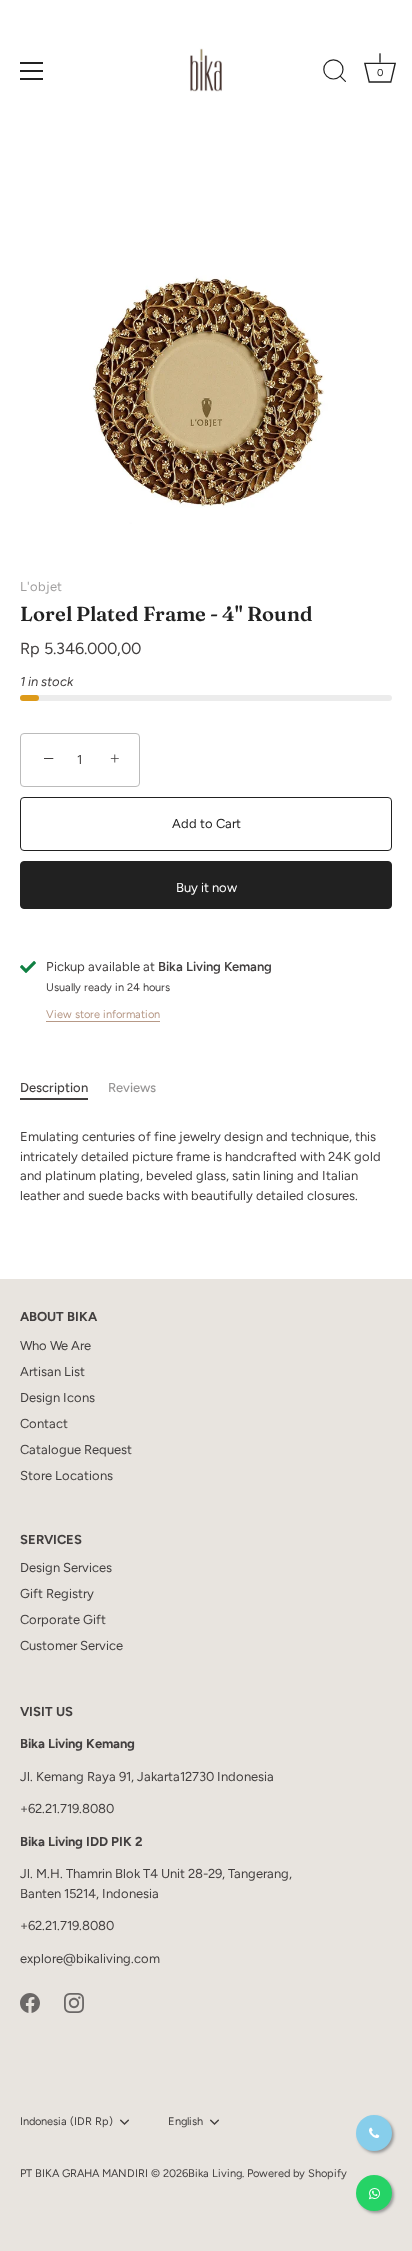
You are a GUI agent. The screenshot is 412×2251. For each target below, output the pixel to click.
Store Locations (66, 1475)
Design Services (66, 1567)
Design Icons (57, 1397)
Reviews (132, 1087)
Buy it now (206, 887)
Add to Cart (206, 823)
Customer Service (71, 1645)
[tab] (64, 1088)
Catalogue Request (76, 1449)
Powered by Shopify (297, 2173)
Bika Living (215, 2173)
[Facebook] (30, 2001)
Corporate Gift (63, 1619)
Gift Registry (57, 1593)
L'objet (41, 586)
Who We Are (55, 1345)
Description (54, 1087)
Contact (44, 1423)
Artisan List (52, 1371)
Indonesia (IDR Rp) (66, 2121)
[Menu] (32, 71)
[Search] (335, 74)
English (185, 2121)
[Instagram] (74, 2001)
